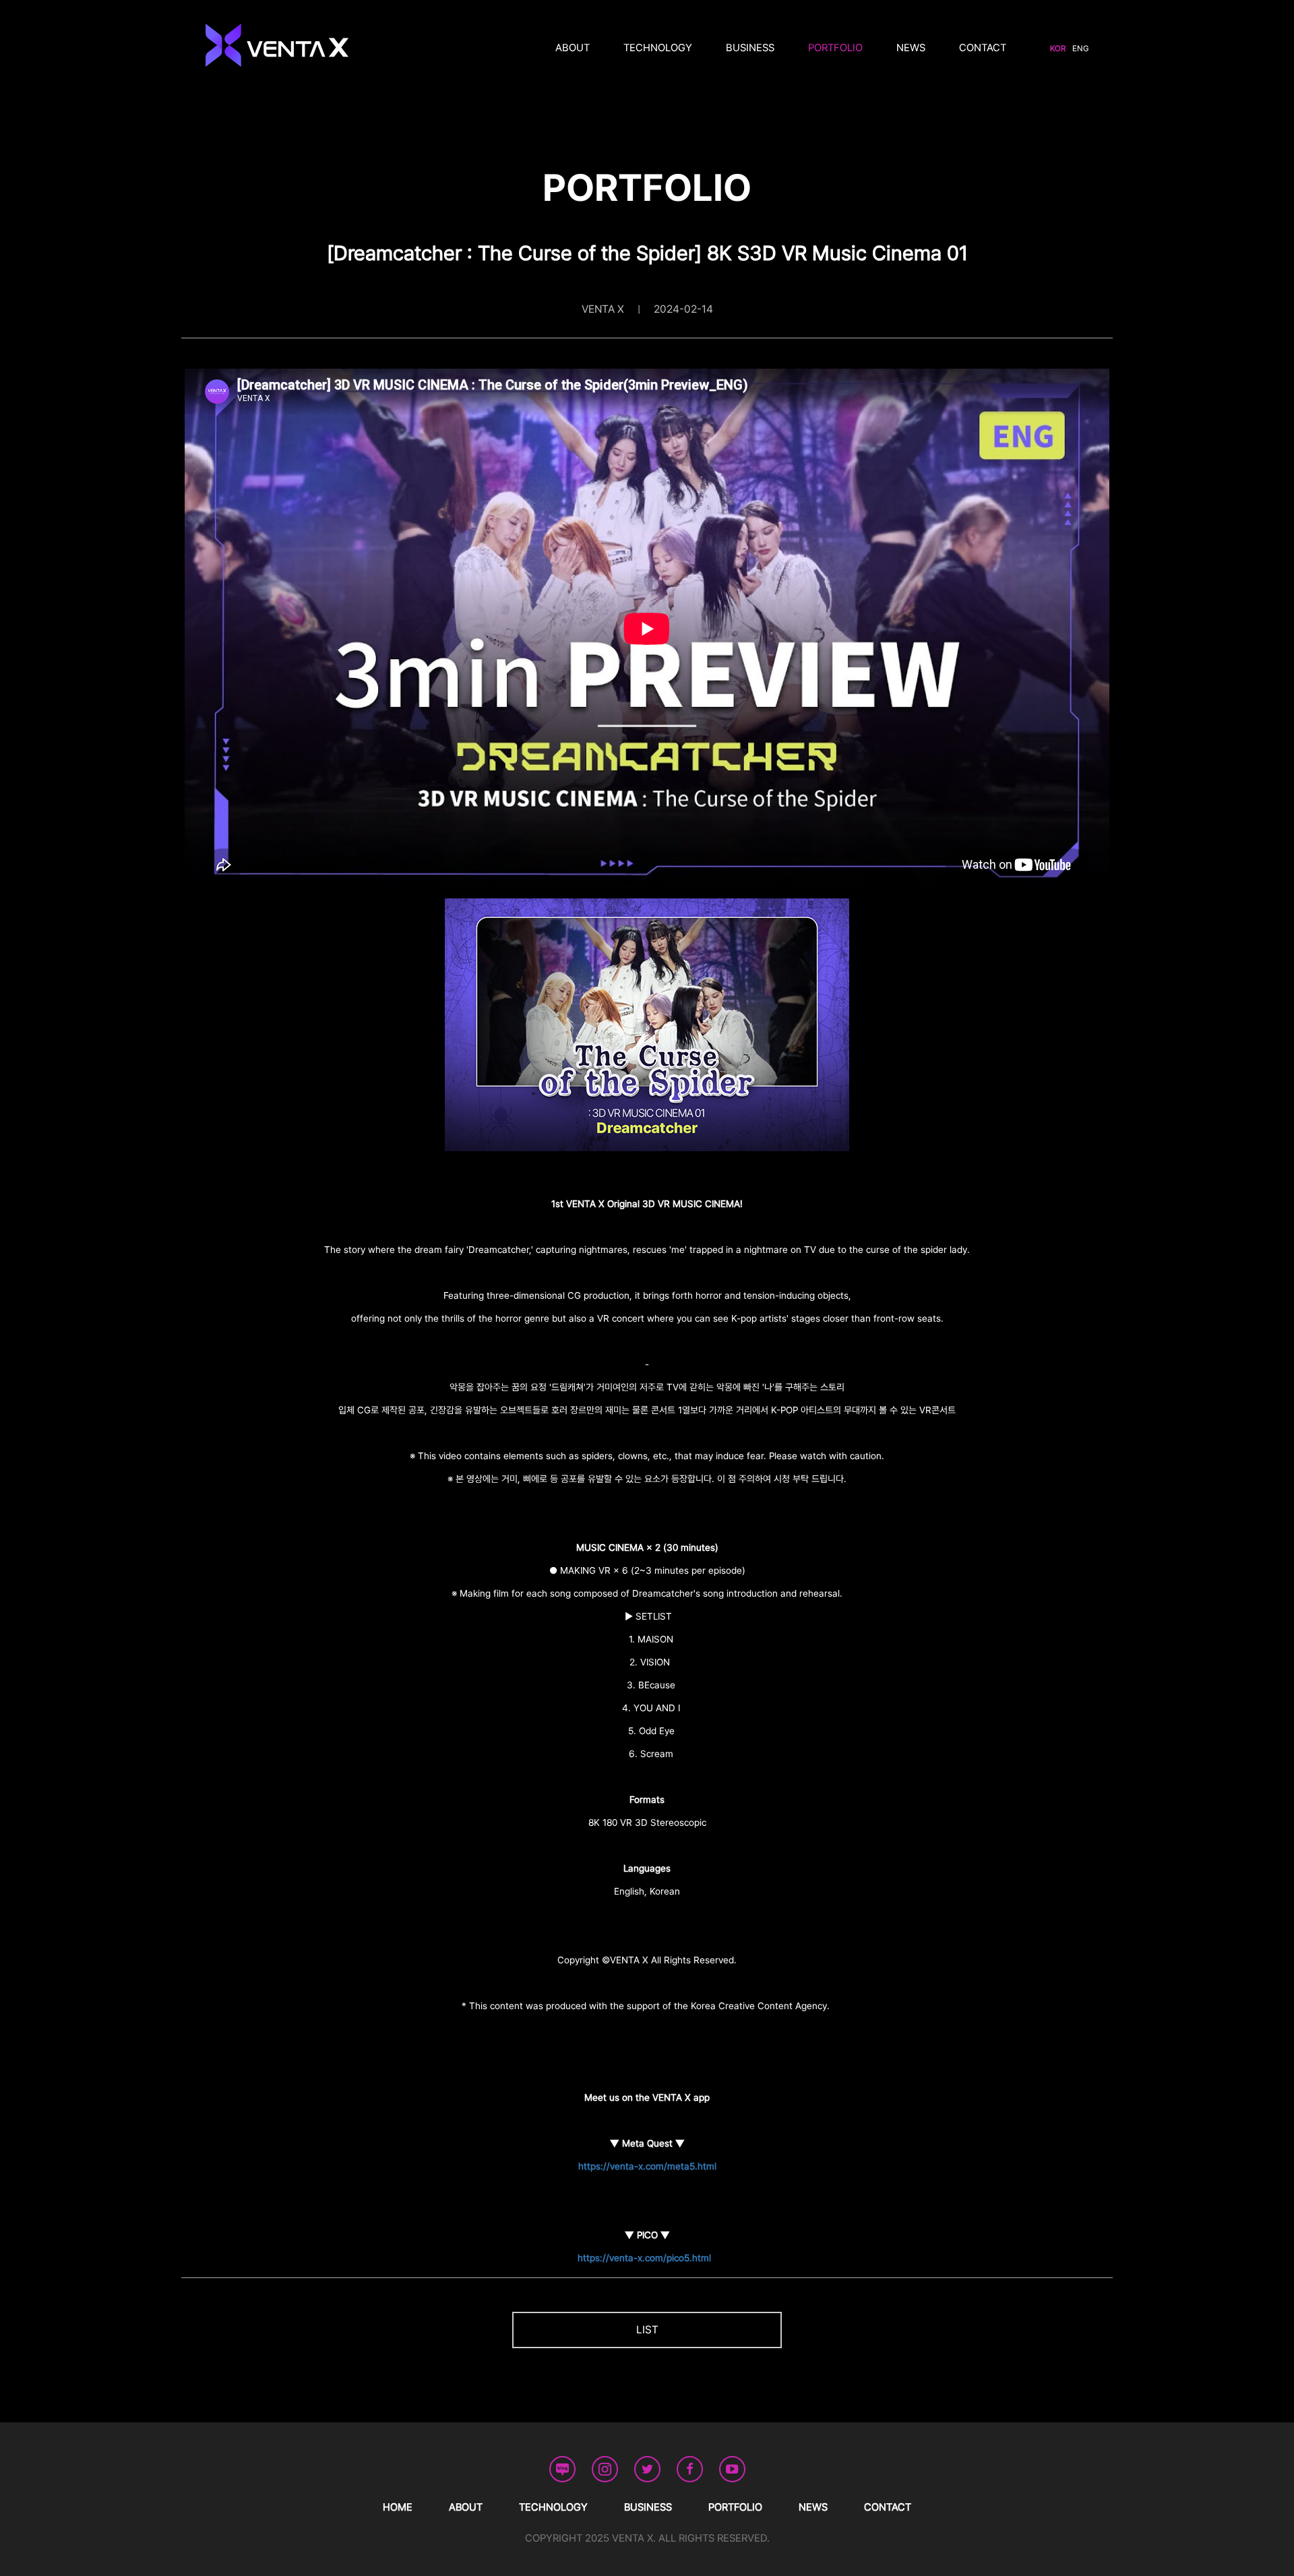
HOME (398, 2507)
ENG (1080, 49)
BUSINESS (750, 48)
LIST (647, 2330)
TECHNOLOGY (658, 48)
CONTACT (983, 48)
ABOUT (573, 48)
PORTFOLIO (835, 48)
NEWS (911, 48)
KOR (1058, 49)
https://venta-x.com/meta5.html (647, 2166)
